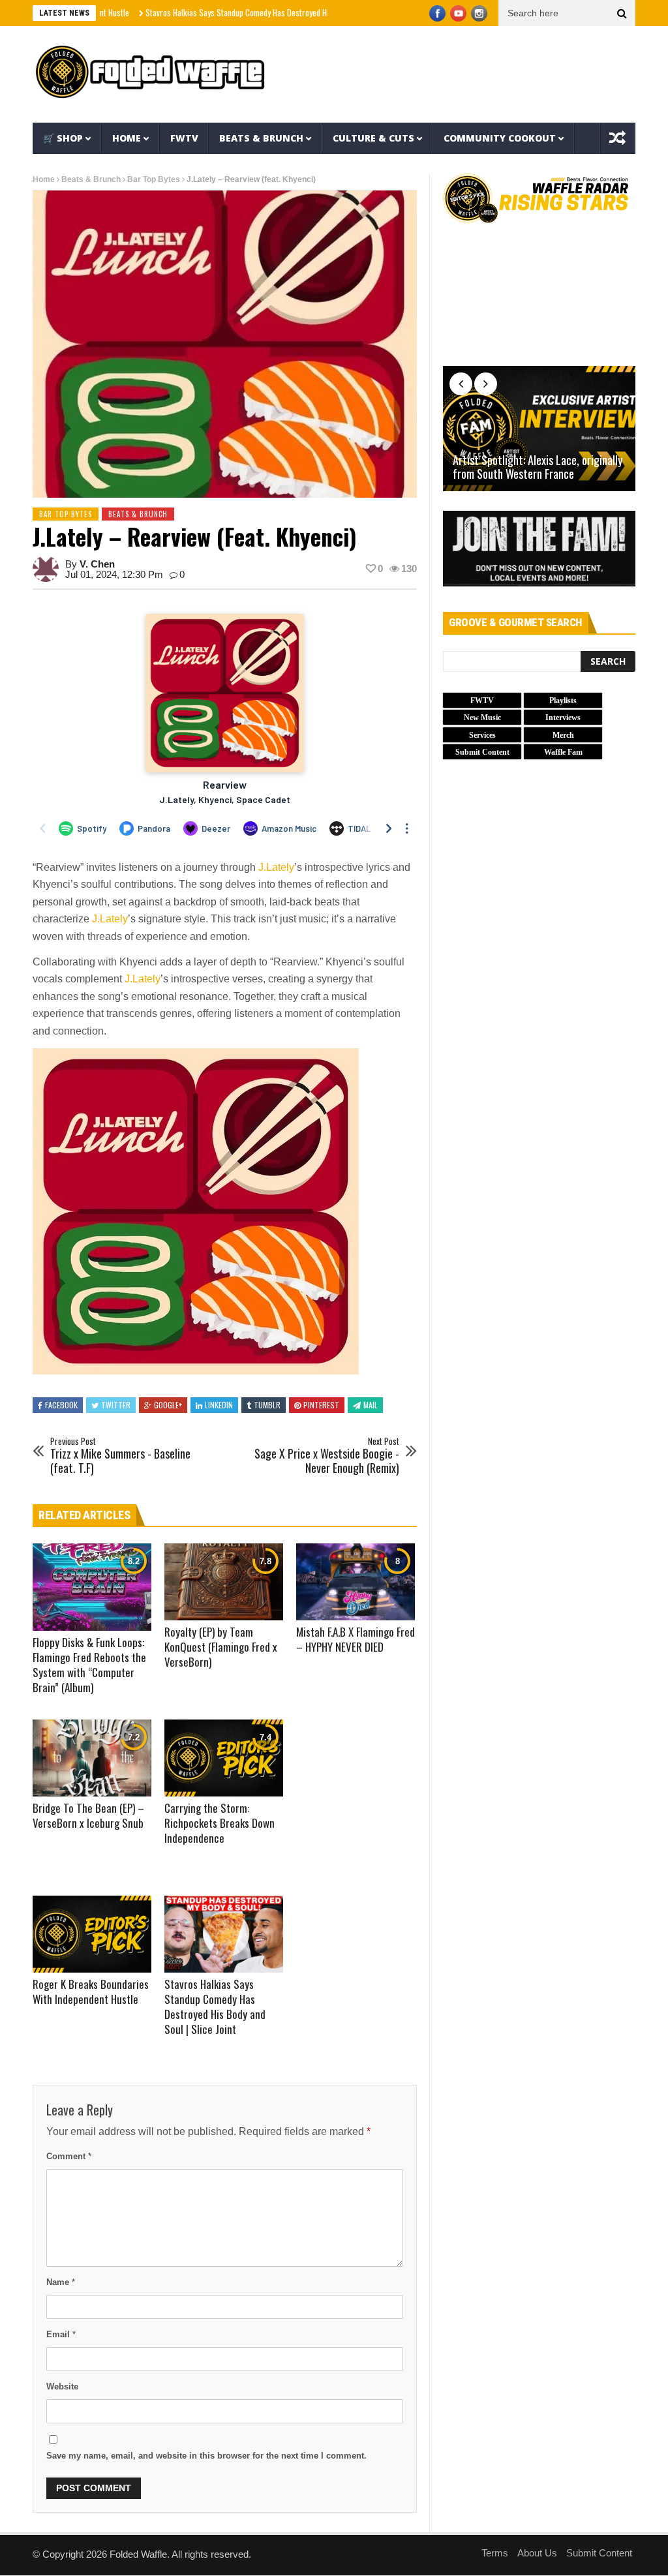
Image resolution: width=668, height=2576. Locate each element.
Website (62, 2387)
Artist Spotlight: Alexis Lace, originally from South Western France (538, 467)
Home (127, 138)
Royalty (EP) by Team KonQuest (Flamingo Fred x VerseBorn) (221, 1647)
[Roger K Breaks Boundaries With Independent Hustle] (92, 1934)
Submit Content (599, 2553)
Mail (371, 1405)
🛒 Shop (63, 138)
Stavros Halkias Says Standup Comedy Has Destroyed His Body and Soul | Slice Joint (223, 12)
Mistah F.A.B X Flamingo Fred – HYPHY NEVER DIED (356, 1639)
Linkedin (219, 1405)
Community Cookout (500, 138)
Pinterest (321, 1405)
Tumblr (267, 1405)
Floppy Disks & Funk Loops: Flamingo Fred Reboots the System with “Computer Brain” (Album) (89, 1665)
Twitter (116, 1405)
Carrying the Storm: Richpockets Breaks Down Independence (220, 1823)
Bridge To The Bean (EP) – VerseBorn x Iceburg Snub (88, 1815)
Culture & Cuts (373, 138)
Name (61, 2282)
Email (61, 2334)
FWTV (184, 138)
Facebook (61, 1405)
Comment (69, 2156)
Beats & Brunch (261, 138)
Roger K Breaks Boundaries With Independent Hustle (91, 1992)
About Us (537, 2553)
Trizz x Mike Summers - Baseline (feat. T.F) (120, 1456)
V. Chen (97, 564)
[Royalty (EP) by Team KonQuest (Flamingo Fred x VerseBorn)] (224, 1582)
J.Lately (276, 867)
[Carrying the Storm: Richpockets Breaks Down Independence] (224, 1758)
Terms (495, 2553)
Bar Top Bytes (154, 179)
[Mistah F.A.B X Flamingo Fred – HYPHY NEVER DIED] (356, 1582)
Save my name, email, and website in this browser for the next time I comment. (206, 2456)
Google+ (168, 1405)
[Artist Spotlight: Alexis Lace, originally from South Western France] (539, 429)
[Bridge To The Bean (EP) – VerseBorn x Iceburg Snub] (92, 1758)
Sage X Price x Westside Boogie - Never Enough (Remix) (327, 1456)
